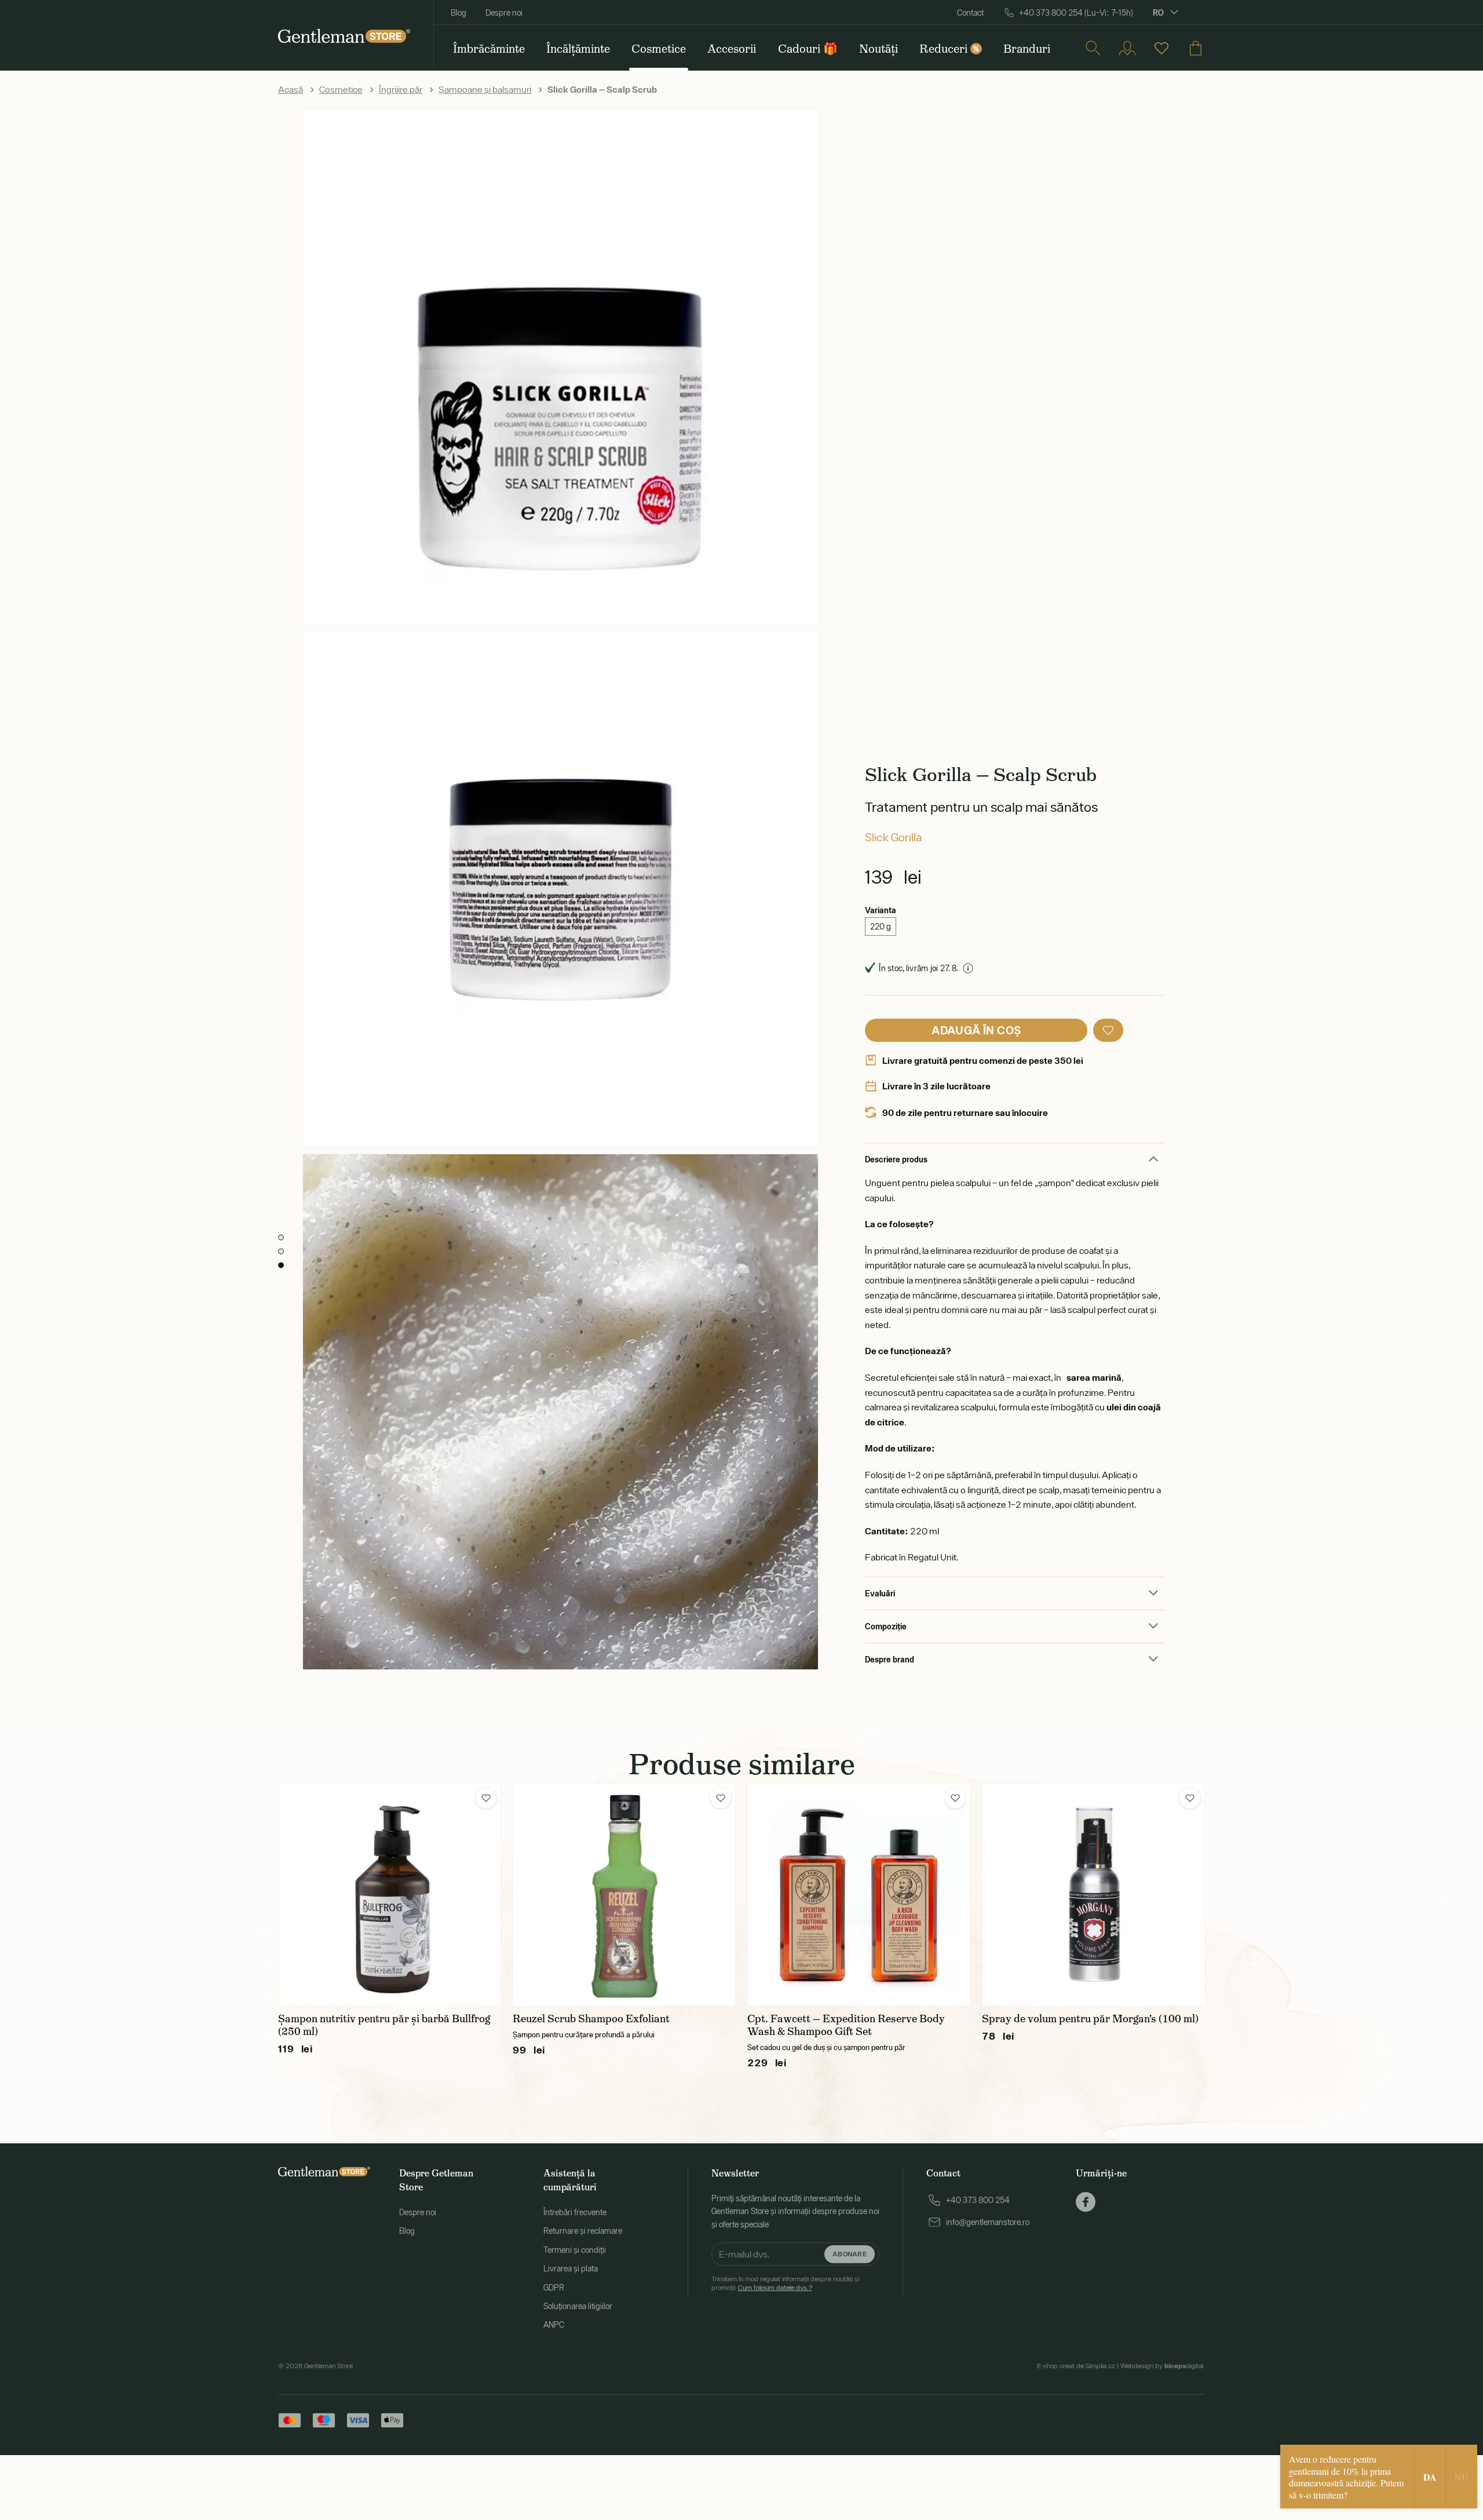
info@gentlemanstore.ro (988, 2222)
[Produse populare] (1161, 48)
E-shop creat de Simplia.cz (1076, 2366)
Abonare (850, 2254)
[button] (1108, 1030)
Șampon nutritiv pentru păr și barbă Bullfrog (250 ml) (384, 2025)
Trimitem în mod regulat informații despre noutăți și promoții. (785, 2283)
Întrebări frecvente (575, 2212)
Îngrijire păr (401, 89)
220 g (881, 927)
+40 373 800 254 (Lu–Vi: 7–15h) (1076, 13)
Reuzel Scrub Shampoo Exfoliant (591, 2019)
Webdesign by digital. (1163, 2366)
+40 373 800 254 (978, 2200)
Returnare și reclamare (583, 2231)
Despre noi (504, 13)
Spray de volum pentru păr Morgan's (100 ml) (1090, 2019)
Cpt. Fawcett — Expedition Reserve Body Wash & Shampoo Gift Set (846, 2025)
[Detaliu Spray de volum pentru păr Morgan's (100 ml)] (1093, 1894)
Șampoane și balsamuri (485, 89)
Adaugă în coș (976, 1030)
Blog (459, 13)
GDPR (554, 2288)
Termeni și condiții (575, 2250)
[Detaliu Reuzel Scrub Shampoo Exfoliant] (624, 1894)
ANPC (554, 2325)
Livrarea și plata (571, 2269)
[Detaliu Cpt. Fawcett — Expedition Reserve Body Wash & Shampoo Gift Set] (859, 1894)
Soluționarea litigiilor (578, 2306)
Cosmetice (341, 89)
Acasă (291, 89)
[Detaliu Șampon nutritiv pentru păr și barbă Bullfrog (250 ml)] (390, 1894)
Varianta (881, 910)
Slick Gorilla (893, 837)
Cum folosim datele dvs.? (775, 2288)
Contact (970, 13)
